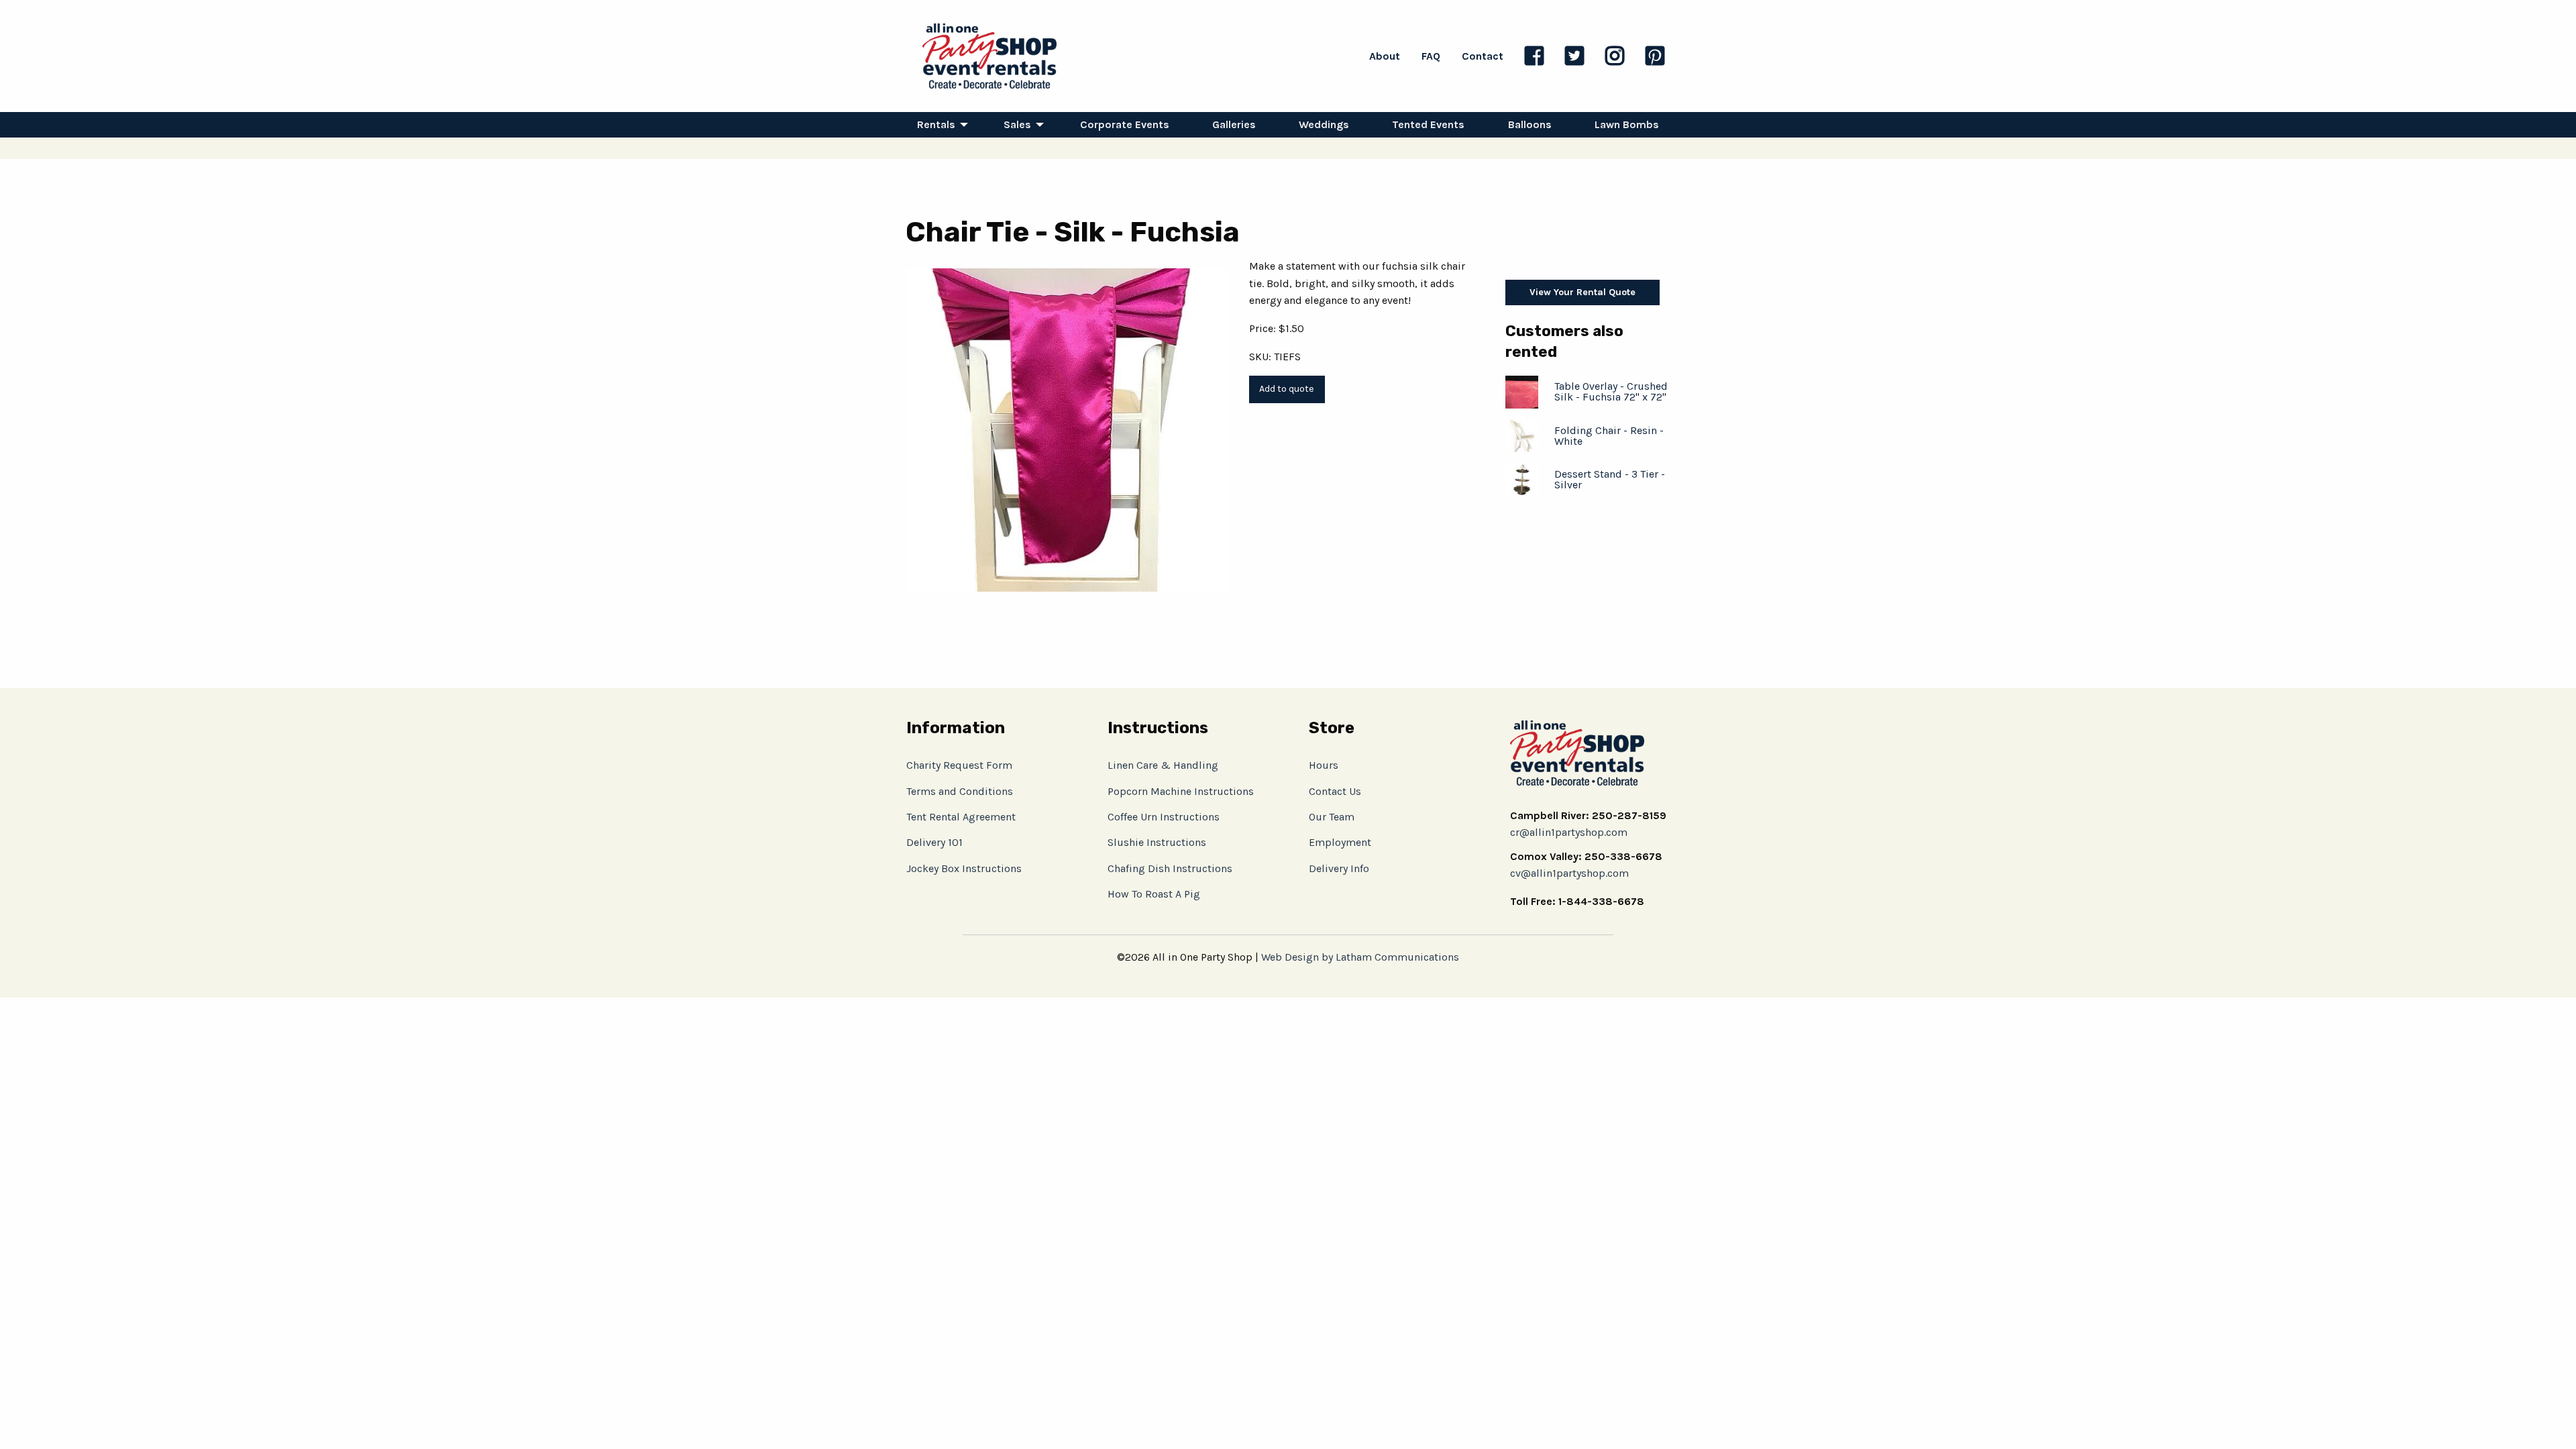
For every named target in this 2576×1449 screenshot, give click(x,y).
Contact (1483, 56)
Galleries (1234, 124)
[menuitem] (939, 125)
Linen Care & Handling (1163, 765)
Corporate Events (1125, 124)
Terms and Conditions (960, 791)
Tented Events (1428, 124)
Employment (1340, 842)
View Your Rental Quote (1582, 292)
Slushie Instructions (1157, 842)
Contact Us (1335, 791)
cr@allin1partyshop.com (1569, 832)
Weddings (1324, 124)
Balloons (1530, 124)
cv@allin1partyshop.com (1569, 873)
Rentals (936, 124)
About (1385, 56)
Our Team (1332, 817)
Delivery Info (1339, 868)
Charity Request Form (959, 765)
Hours (1324, 765)
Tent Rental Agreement (961, 817)
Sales (1017, 124)
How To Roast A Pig (1154, 894)
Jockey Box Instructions (964, 868)
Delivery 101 (934, 842)
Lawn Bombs (1627, 124)
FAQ (1431, 56)
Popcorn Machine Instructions (1181, 791)
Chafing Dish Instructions (1170, 868)
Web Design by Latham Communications (1360, 957)
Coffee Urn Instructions (1164, 817)
